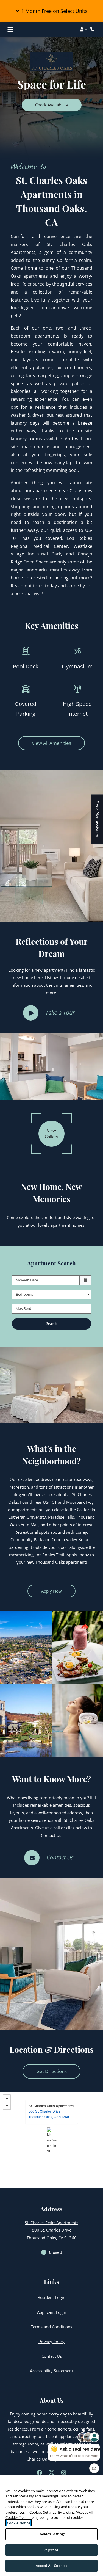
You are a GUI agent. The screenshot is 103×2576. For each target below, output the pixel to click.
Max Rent (23, 1308)
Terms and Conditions (51, 2327)
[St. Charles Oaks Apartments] (52, 2140)
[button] (51, 11)
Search (52, 1323)
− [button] (7, 2106)
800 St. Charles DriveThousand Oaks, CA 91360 (49, 2114)
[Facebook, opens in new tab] (40, 2473)
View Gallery (51, 1134)
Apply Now (58, 1591)
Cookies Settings (51, 2534)
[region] (51, 2526)
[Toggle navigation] (10, 29)
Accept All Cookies (51, 2566)
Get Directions (51, 2071)
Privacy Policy (51, 2341)
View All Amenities (51, 743)
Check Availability (52, 105)
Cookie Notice (19, 2523)
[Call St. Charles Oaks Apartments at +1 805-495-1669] (93, 29)
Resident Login (51, 2297)
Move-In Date (27, 1280)
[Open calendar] (85, 1280)
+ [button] (7, 2099)
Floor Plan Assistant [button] (97, 822)
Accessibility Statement (51, 2371)
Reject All (51, 2550)
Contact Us (60, 1857)
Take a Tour (60, 1012)
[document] (51, 2140)
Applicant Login (52, 2312)
